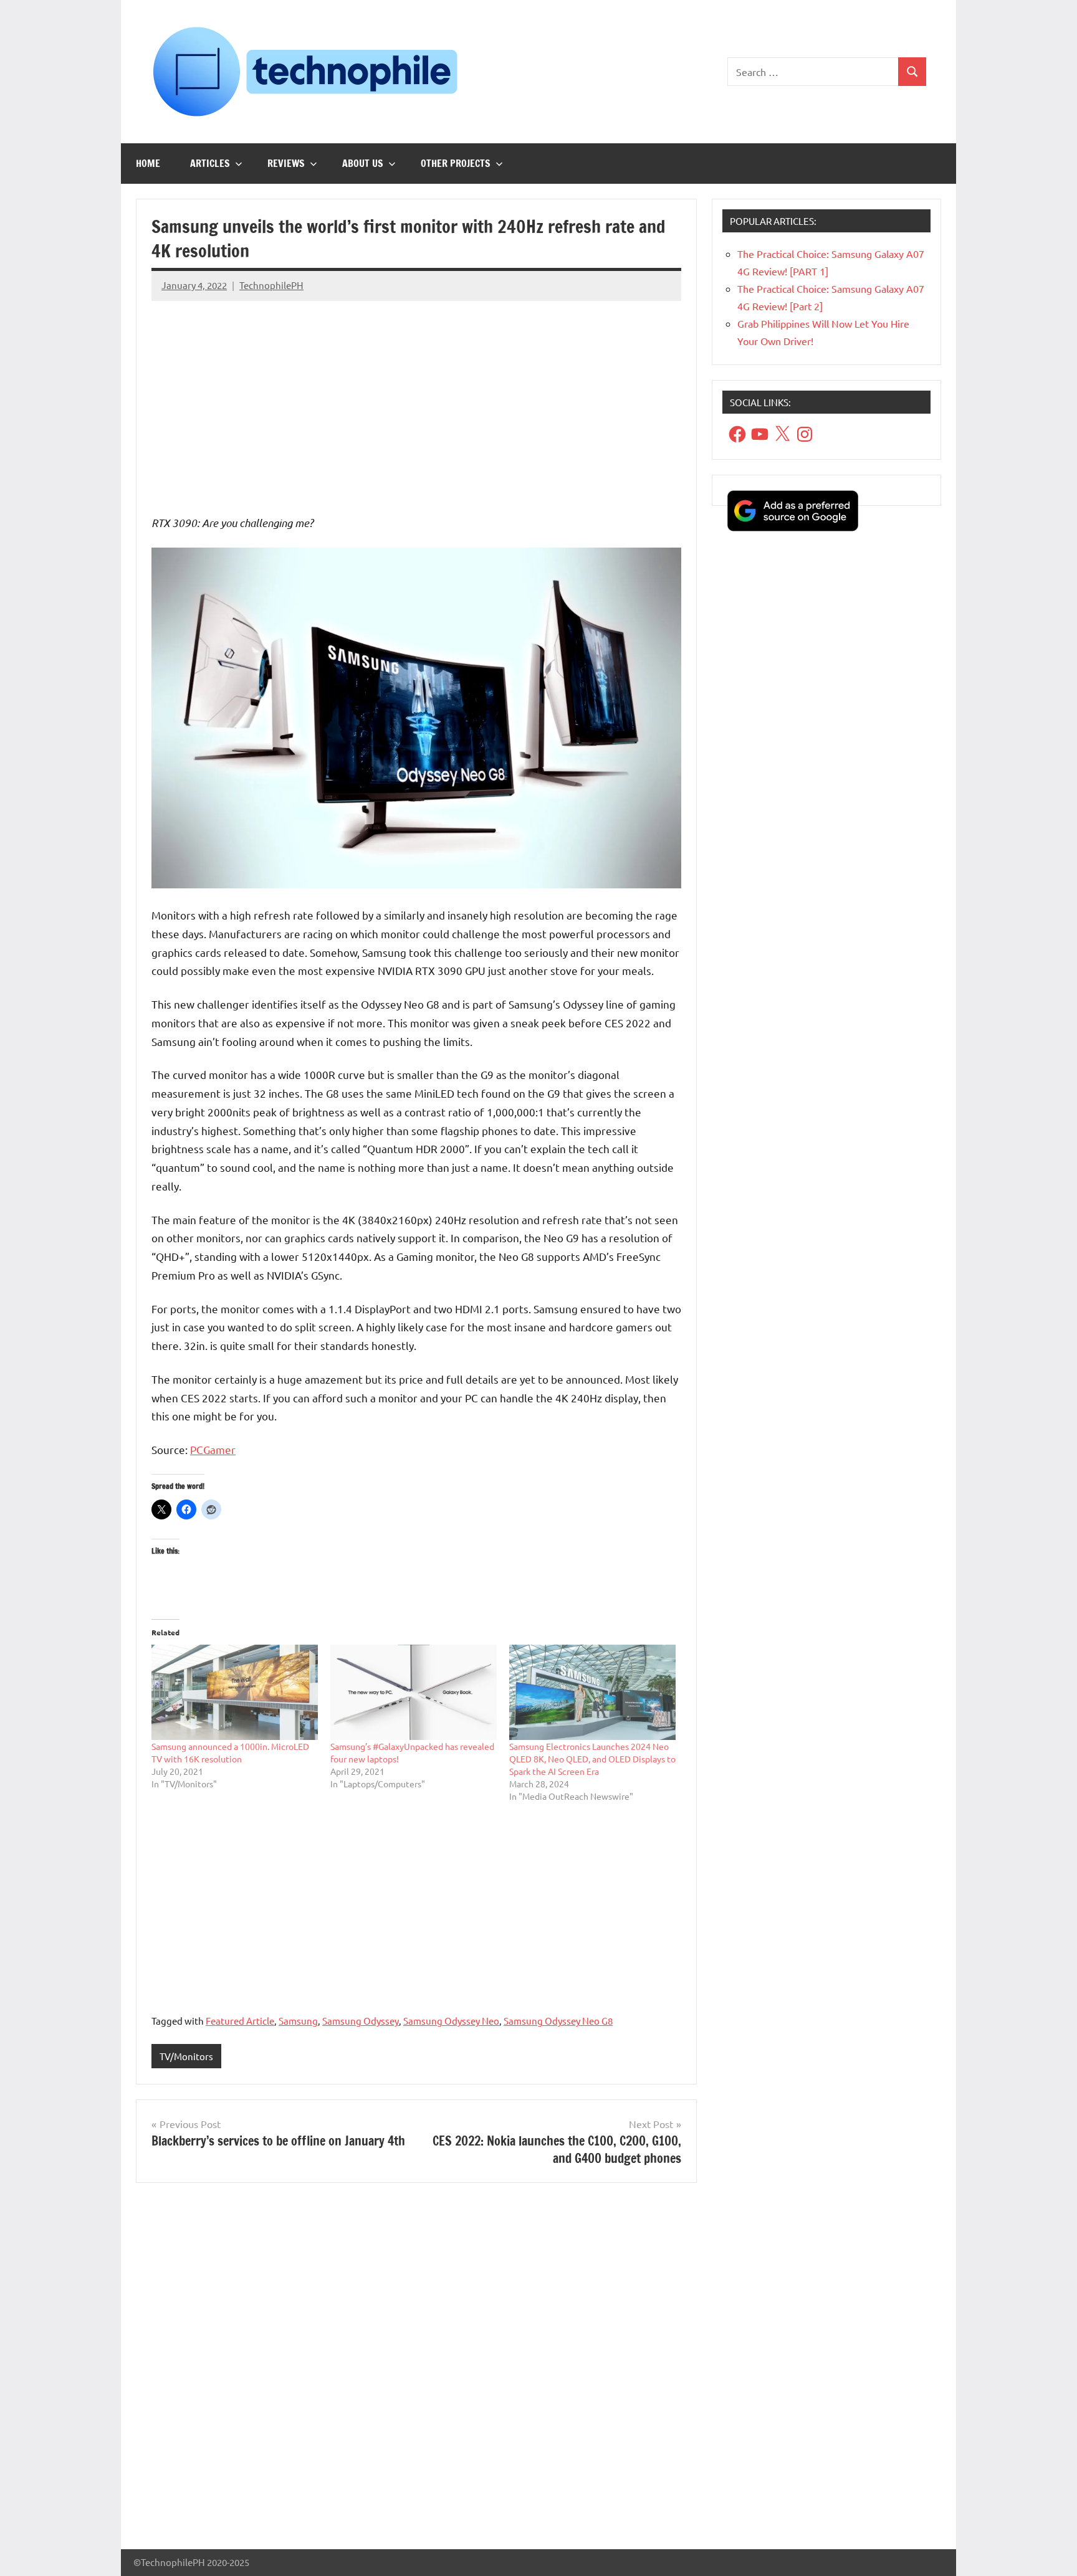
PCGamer (213, 1449)
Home (148, 163)
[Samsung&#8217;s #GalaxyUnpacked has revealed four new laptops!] (414, 1692)
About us (363, 163)
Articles (210, 163)
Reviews (286, 163)
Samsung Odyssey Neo (451, 2021)
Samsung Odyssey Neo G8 (558, 2021)
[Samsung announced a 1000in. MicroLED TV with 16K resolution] (235, 1692)
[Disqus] (416, 2371)
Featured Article (240, 2021)
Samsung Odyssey (361, 2021)
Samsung (298, 2021)
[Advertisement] (416, 398)
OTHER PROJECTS (456, 163)
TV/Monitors (186, 2056)
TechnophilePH (271, 285)
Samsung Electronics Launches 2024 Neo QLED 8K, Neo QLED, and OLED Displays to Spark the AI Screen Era (592, 1759)
